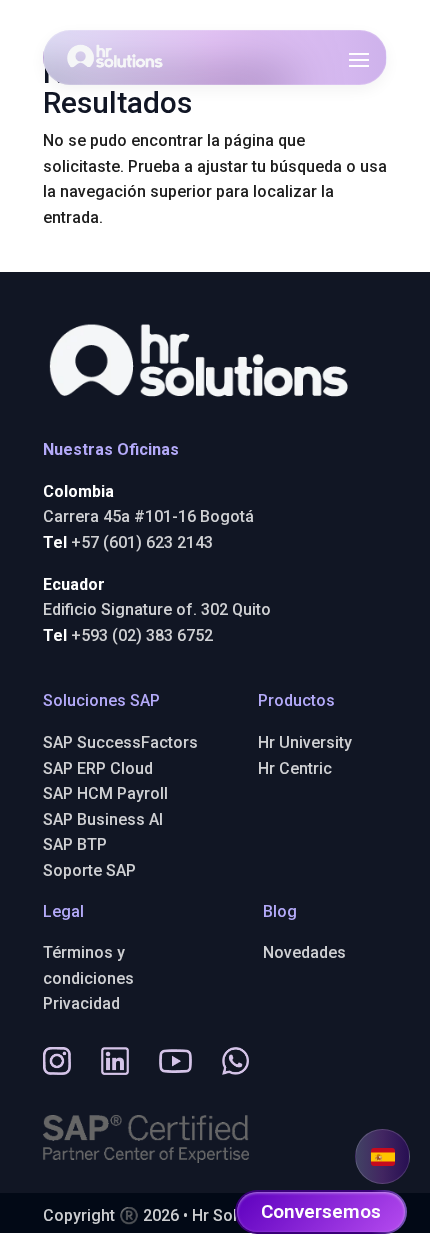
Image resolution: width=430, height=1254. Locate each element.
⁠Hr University (305, 742)
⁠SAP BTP (75, 844)
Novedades (304, 952)
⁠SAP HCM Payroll (105, 793)
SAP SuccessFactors (120, 742)
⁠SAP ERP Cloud (98, 768)
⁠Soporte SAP (89, 870)
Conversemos (321, 1211)
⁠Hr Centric (295, 768)
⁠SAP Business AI (103, 819)
